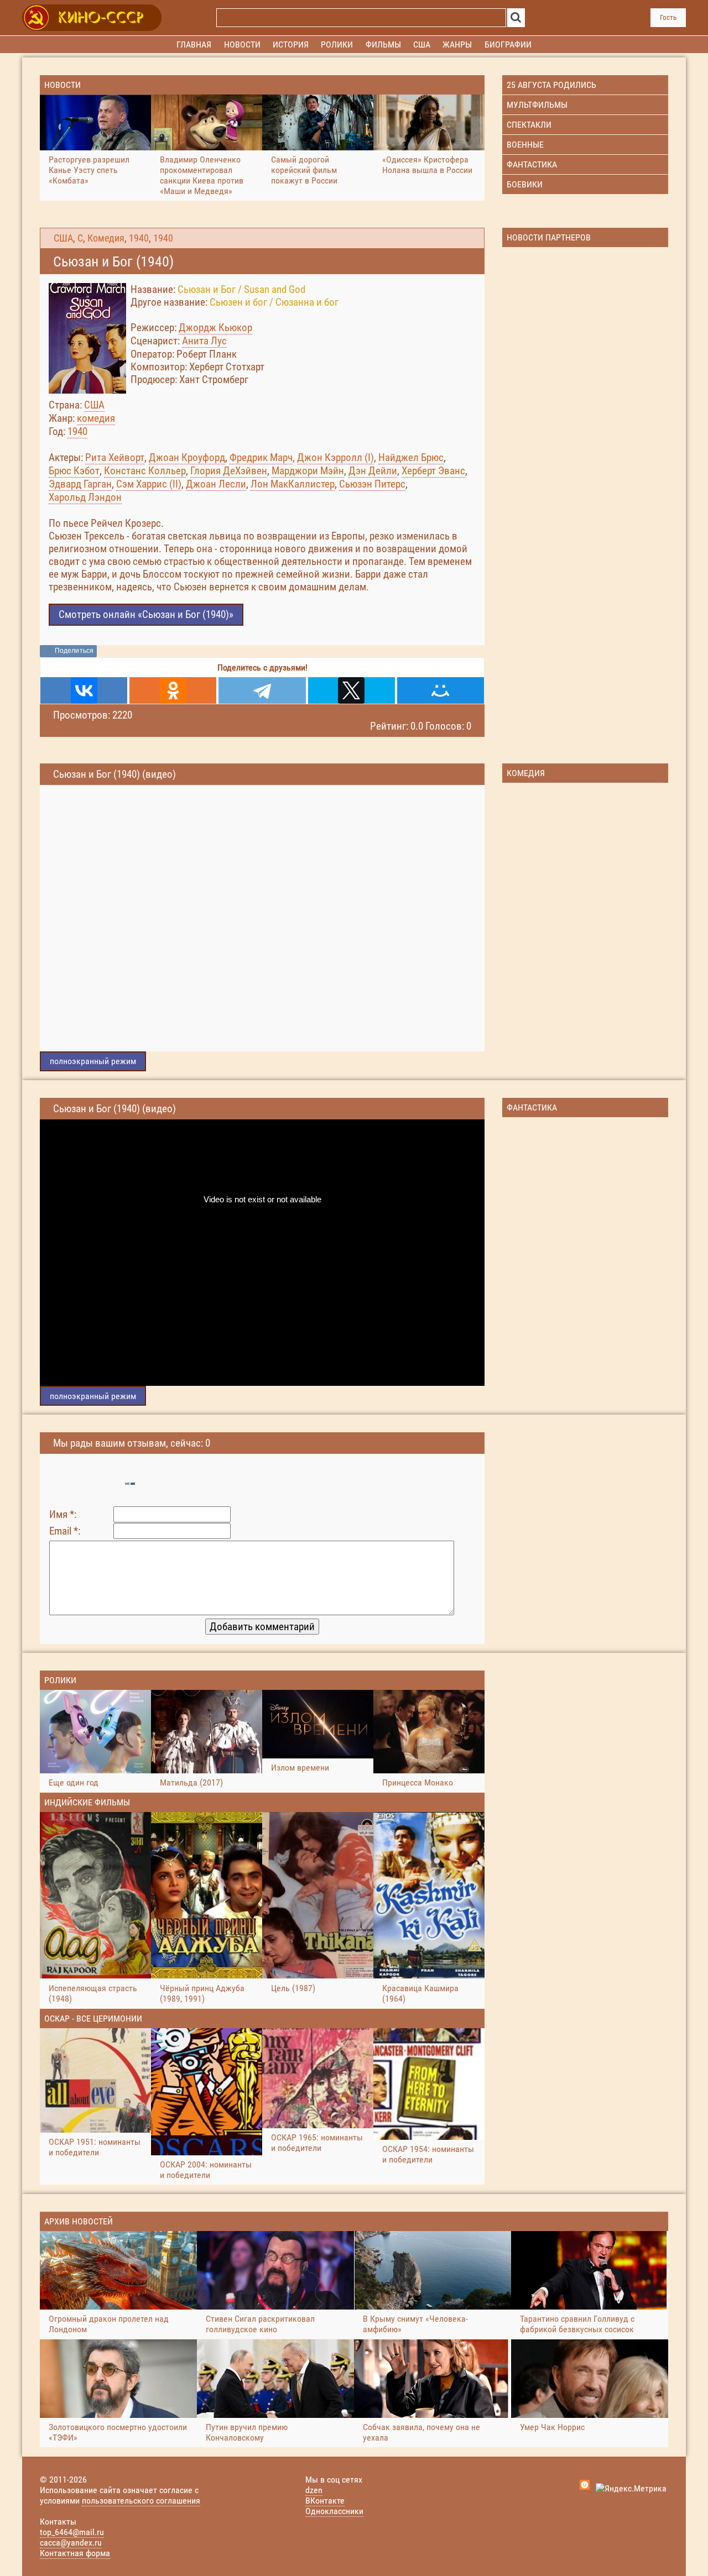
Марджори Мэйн (308, 471)
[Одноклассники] (173, 690)
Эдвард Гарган (80, 484)
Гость (668, 17)
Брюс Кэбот (74, 471)
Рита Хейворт (115, 457)
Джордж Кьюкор (215, 328)
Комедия (106, 238)
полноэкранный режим (93, 1061)
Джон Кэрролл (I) (335, 457)
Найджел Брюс (411, 457)
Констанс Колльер (145, 471)
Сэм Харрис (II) (149, 484)
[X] (352, 690)
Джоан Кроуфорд (187, 457)
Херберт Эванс (433, 471)
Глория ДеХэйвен (229, 471)
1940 (139, 238)
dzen (314, 2490)
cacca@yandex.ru (71, 2543)
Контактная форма (75, 2553)
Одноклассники (334, 2511)
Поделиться (74, 651)
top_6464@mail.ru (72, 2532)
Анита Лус (204, 341)
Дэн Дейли (373, 471)
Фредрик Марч (261, 457)
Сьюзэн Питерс (372, 484)
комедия (96, 418)
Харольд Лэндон (85, 497)
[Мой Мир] (441, 690)
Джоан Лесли (216, 484)
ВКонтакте (325, 2501)
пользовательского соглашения (141, 2501)
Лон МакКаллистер (293, 484)
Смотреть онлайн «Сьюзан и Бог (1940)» (146, 614)
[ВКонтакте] (84, 690)
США (63, 238)
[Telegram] (262, 690)
